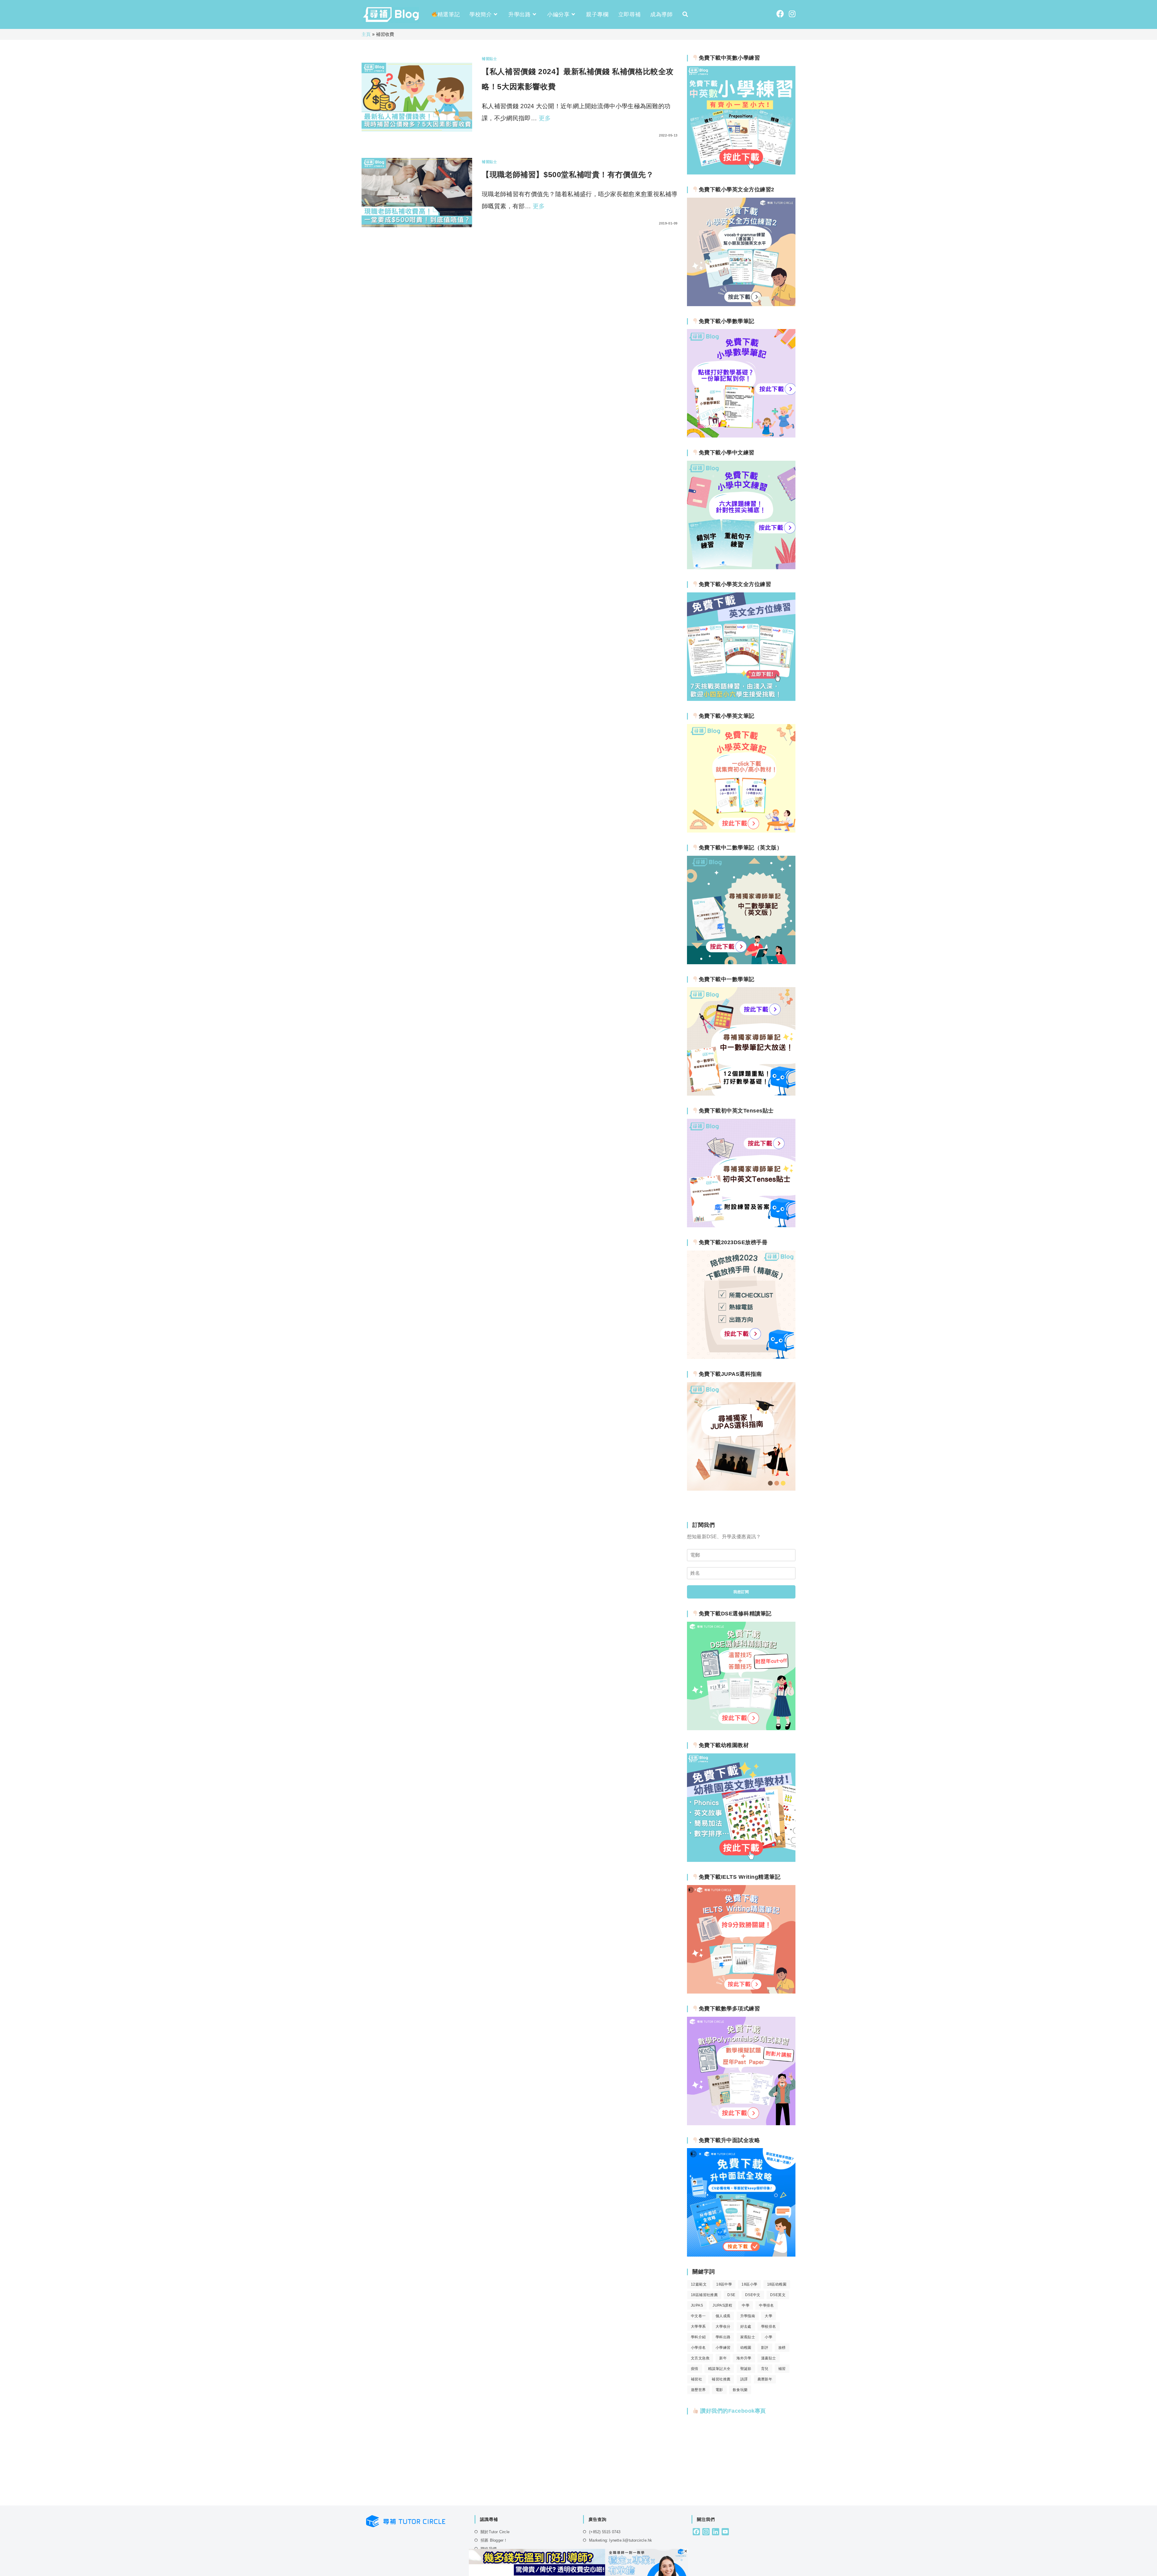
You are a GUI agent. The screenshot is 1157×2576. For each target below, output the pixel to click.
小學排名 (698, 2348)
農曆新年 (765, 2379)
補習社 (696, 2379)
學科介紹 (698, 2337)
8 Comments (499, 135)
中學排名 (767, 2305)
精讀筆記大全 (719, 2369)
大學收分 (723, 2327)
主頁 (366, 34)
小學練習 (723, 2348)
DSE (731, 2295)
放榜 (782, 2348)
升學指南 (748, 2316)
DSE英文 (778, 2295)
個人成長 (723, 2316)
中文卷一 (698, 2316)
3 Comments (499, 223)
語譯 (744, 2379)
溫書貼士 (769, 2358)
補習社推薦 (721, 2379)
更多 (545, 118)
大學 (768, 2316)
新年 (723, 2358)
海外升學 (744, 2358)
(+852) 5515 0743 (605, 2532)
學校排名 (769, 2327)
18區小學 (749, 2284)
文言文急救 (700, 2358)
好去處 (746, 2327)
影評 (765, 2348)
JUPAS (697, 2305)
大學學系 (698, 2327)
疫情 (695, 2369)
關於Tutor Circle (495, 2532)
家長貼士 (748, 2337)
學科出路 (723, 2337)
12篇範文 (699, 2284)
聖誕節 (746, 2369)
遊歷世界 (698, 2390)
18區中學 (724, 2284)
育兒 (765, 2369)
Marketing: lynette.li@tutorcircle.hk (621, 2540)
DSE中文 (753, 2295)
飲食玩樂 (740, 2390)
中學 (746, 2305)
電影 (719, 2390)
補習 (782, 2369)
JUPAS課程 (722, 2305)
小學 (768, 2337)
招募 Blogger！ (494, 2540)
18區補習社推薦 (704, 2295)
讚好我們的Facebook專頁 (732, 2411)
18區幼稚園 (777, 2284)
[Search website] (685, 14)
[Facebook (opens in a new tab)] (780, 14)
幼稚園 (746, 2348)
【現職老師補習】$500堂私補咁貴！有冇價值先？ (568, 174)
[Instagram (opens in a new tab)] (792, 14)
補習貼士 (489, 59)
